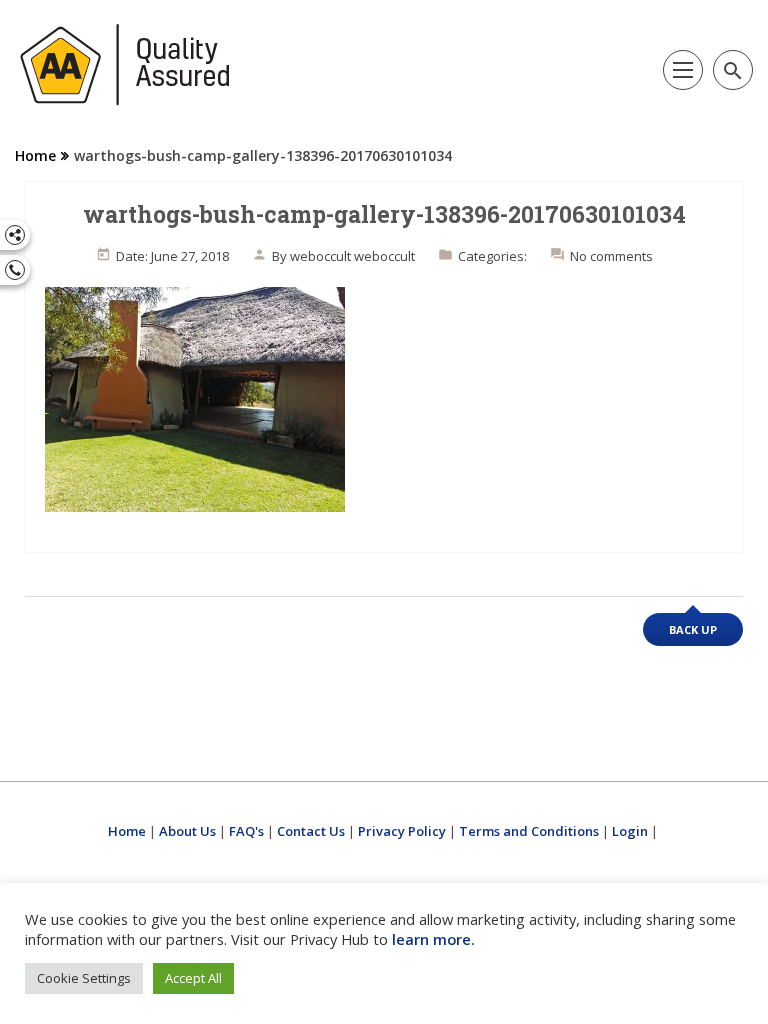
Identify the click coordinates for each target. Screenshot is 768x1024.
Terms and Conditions (529, 831)
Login (630, 831)
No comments (611, 256)
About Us (187, 831)
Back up (693, 629)
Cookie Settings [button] (84, 978)
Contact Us (311, 831)
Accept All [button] (193, 978)
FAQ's (246, 831)
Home (35, 155)
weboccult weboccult (352, 256)
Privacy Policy (402, 831)
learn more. (433, 939)
